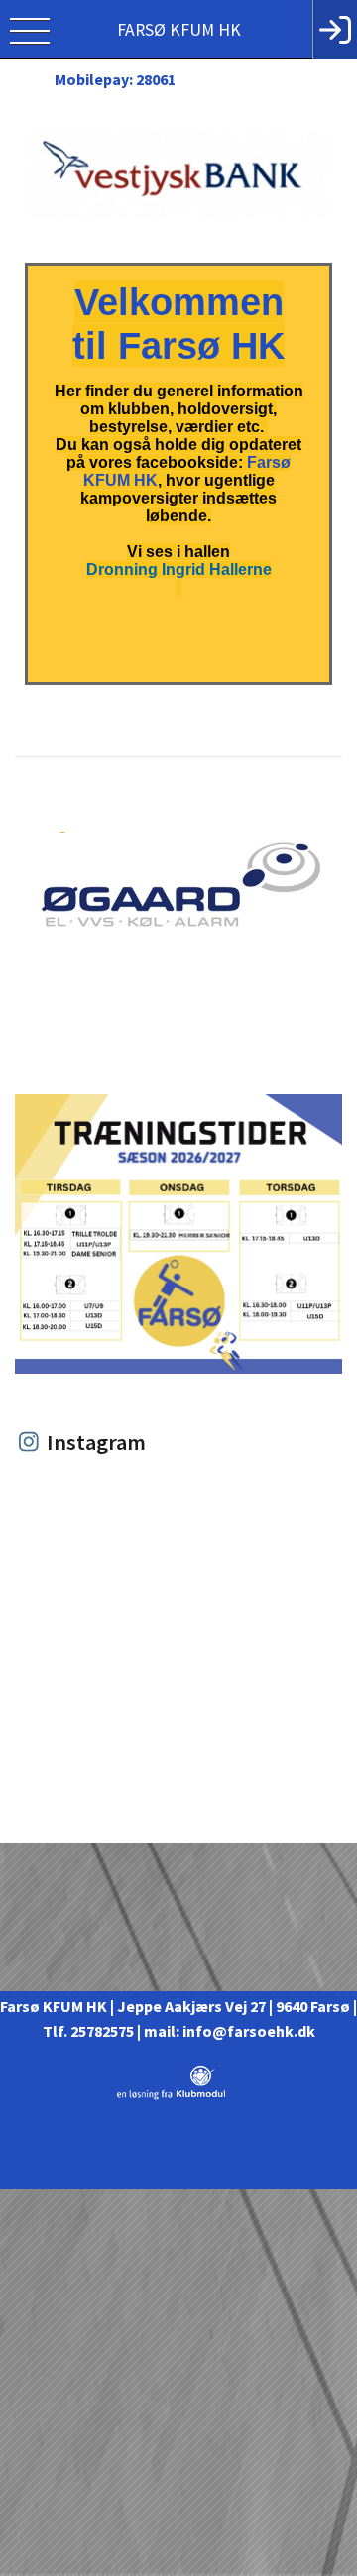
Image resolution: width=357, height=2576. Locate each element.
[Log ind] (335, 30)
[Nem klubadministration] (171, 2096)
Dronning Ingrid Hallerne (179, 569)
